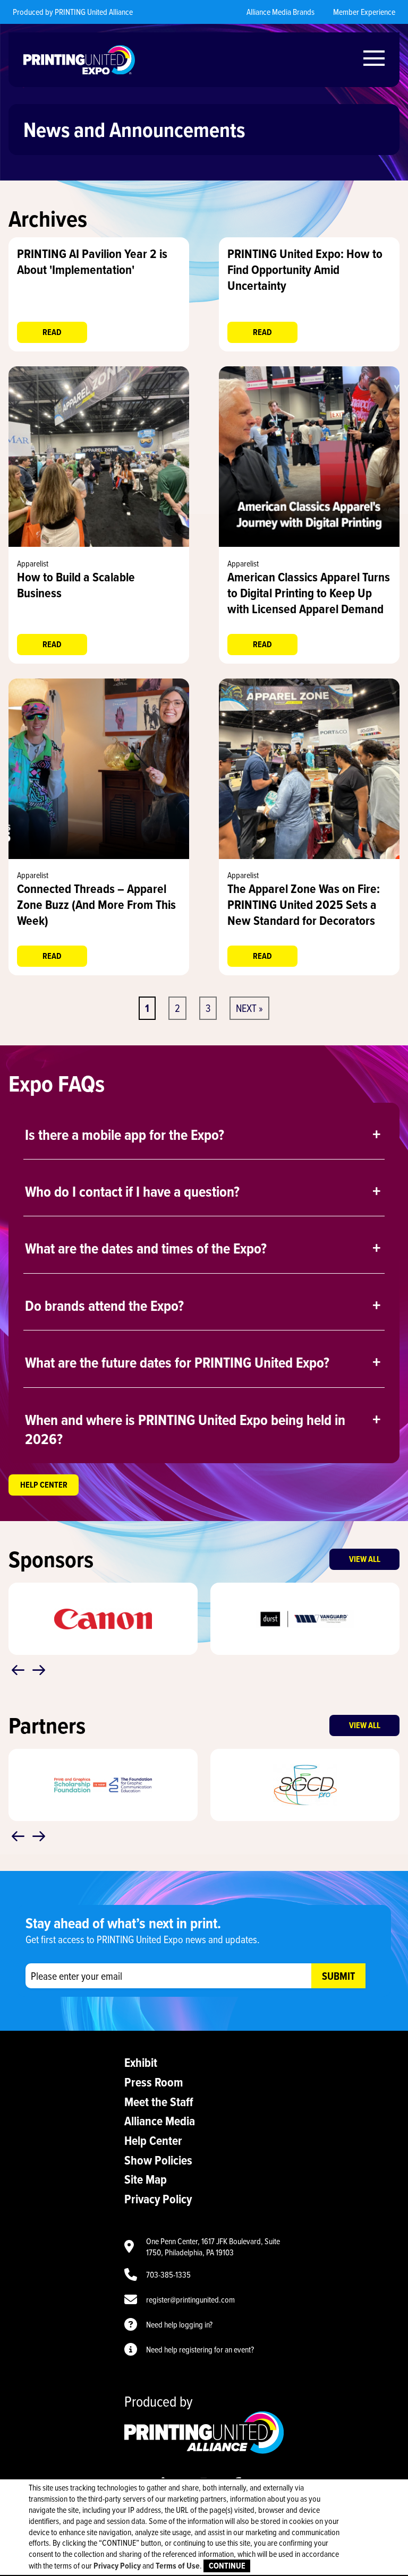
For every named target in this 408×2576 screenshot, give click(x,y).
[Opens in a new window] (99, 544)
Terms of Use (178, 2566)
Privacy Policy (158, 2199)
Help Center (44, 1485)
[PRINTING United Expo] (79, 60)
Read (52, 332)
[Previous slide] (18, 1670)
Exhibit (141, 2062)
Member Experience (364, 12)
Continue (227, 2566)
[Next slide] (39, 1670)
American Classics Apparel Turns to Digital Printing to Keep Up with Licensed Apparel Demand (309, 593)
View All (365, 1559)
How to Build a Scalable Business (76, 585)
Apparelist (33, 563)
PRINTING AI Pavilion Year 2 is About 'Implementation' (92, 261)
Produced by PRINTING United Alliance (73, 12)
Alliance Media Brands (280, 12)
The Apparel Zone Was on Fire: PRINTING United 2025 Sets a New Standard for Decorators (304, 904)
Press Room (154, 2082)
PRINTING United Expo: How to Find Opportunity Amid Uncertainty (305, 269)
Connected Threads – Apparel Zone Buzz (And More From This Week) (96, 904)
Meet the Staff (159, 2102)
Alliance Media (160, 2121)
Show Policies (158, 2160)
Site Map (146, 2179)
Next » (249, 1008)
